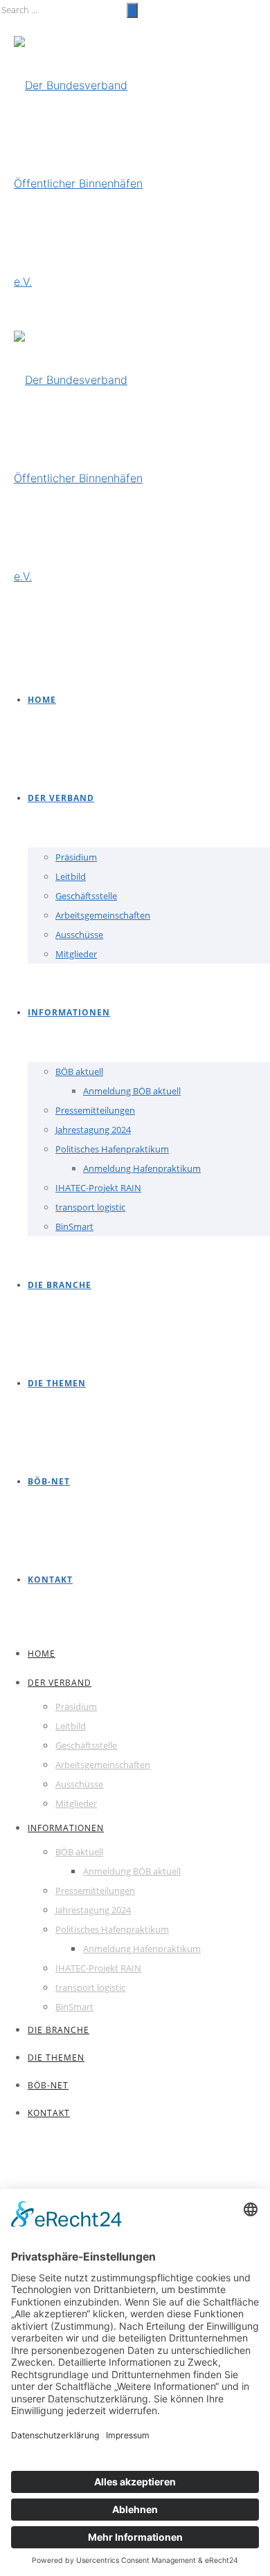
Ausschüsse (79, 935)
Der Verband (61, 798)
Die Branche (60, 1285)
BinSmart (74, 1226)
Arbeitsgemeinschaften (103, 915)
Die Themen (57, 1383)
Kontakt (50, 1580)
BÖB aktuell (79, 1071)
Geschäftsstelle (86, 896)
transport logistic (90, 1207)
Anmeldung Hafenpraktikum (142, 1168)
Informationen (69, 1012)
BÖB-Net (49, 1481)
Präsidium (76, 857)
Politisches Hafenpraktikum (112, 1149)
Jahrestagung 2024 (93, 1130)
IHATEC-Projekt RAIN (98, 1188)
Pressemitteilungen (95, 1110)
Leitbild (71, 876)
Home (42, 700)
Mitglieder (76, 954)
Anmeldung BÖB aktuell (132, 1091)
